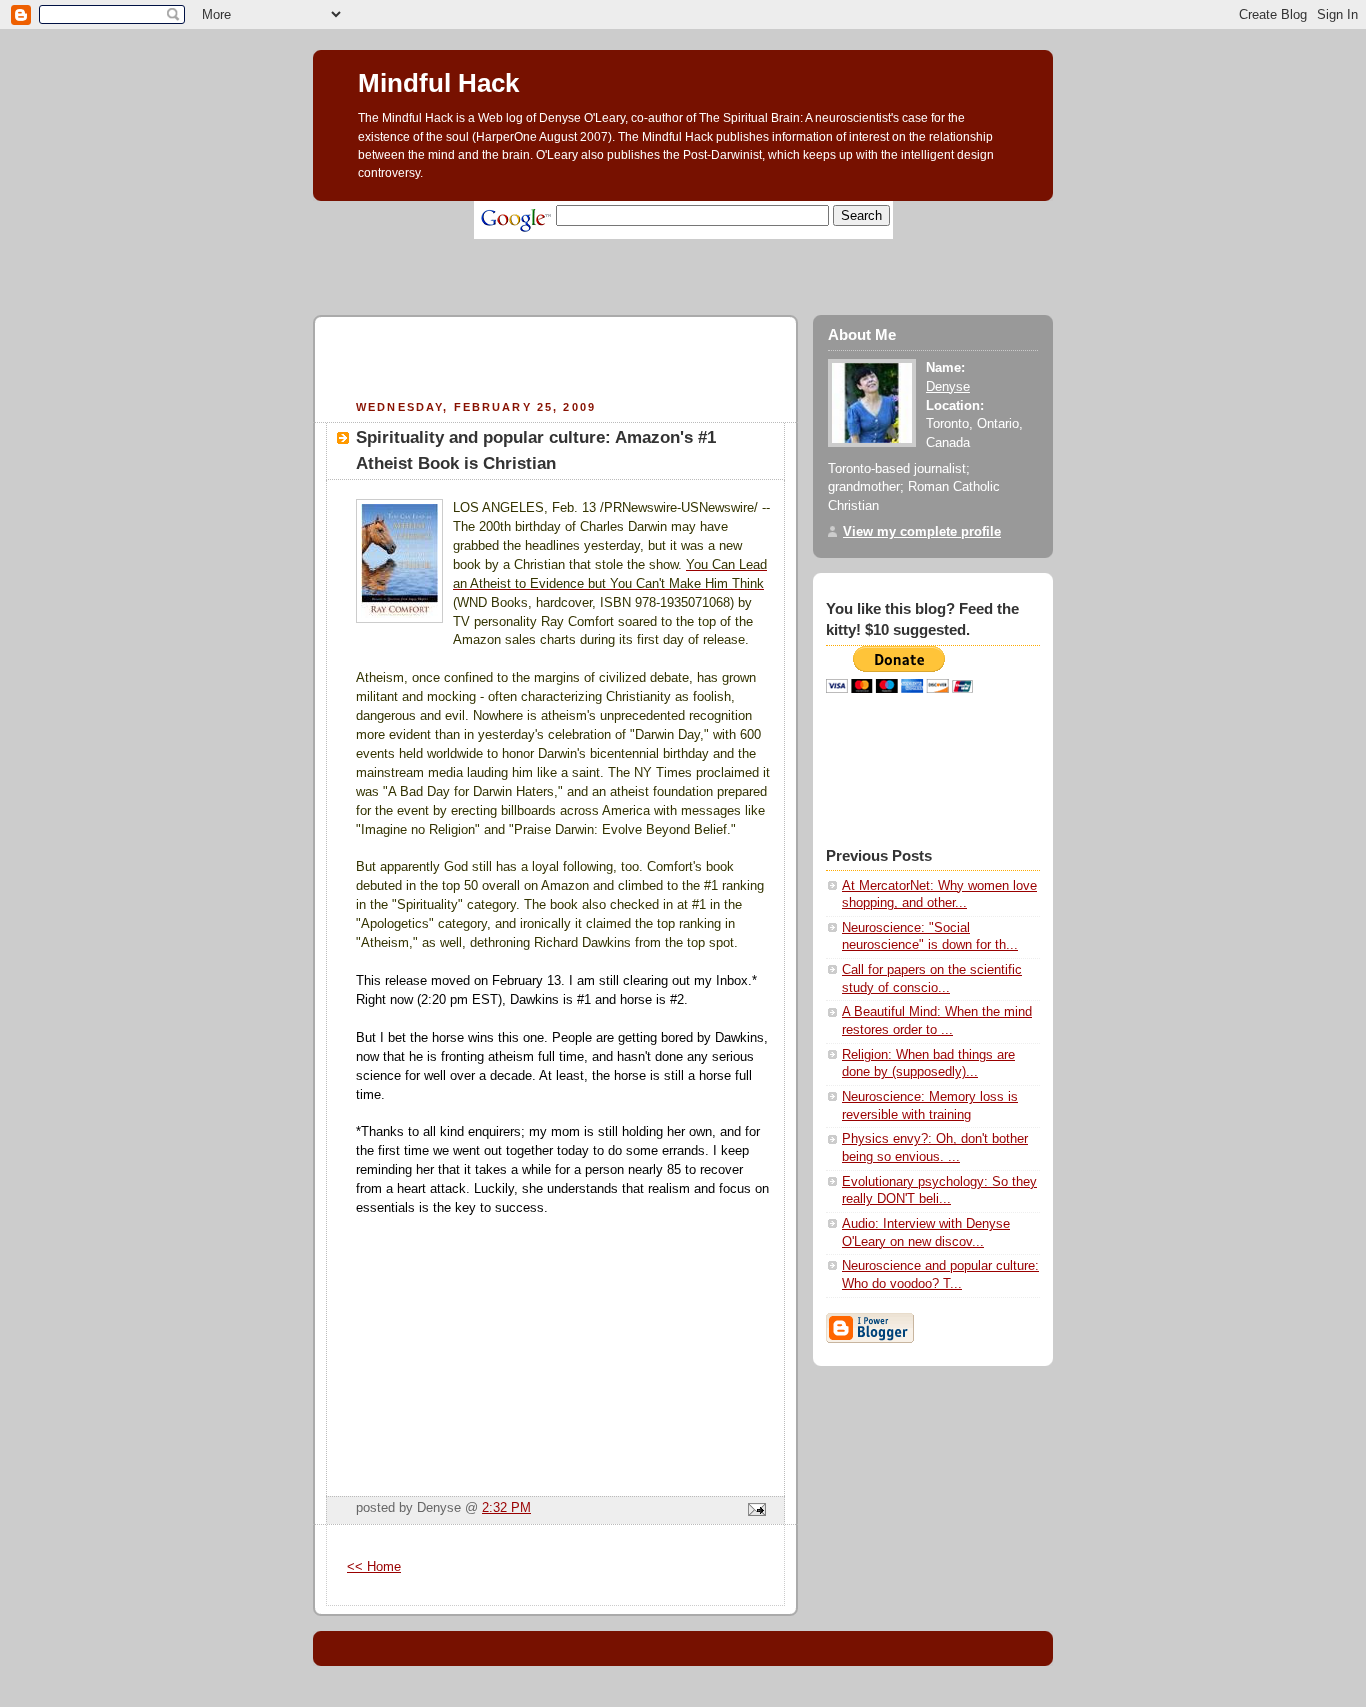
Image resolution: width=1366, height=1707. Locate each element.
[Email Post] (754, 1511)
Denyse (948, 387)
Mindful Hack (438, 83)
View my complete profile (922, 532)
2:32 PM (506, 1508)
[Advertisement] (677, 246)
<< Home (374, 1567)
